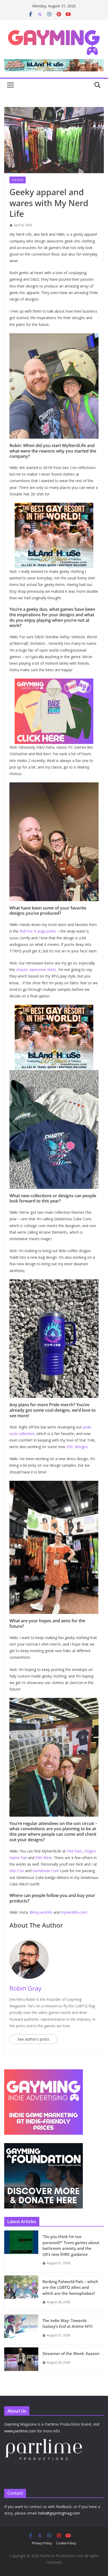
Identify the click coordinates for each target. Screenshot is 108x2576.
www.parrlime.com (20, 2431)
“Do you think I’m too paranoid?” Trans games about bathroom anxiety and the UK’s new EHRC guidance (71, 2245)
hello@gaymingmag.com (59, 2513)
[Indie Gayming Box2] (44, 2072)
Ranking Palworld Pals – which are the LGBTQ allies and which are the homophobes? (70, 2287)
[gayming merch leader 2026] (54, 63)
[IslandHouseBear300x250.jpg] (54, 506)
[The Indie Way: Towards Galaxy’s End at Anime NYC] (21, 2329)
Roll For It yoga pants (38, 931)
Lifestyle (18, 180)
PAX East (74, 1851)
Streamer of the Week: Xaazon (71, 2353)
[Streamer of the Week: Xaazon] (21, 2359)
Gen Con (17, 1871)
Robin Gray (25, 1988)
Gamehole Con (45, 1871)
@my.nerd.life (41, 1912)
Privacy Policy (42, 2543)
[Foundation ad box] (44, 2146)
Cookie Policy (66, 2543)
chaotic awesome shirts (36, 970)
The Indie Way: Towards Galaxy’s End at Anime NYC (68, 2323)
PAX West (44, 1858)
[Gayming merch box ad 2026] (54, 682)
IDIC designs (77, 1447)
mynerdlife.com (74, 1912)
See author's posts (33, 2039)
